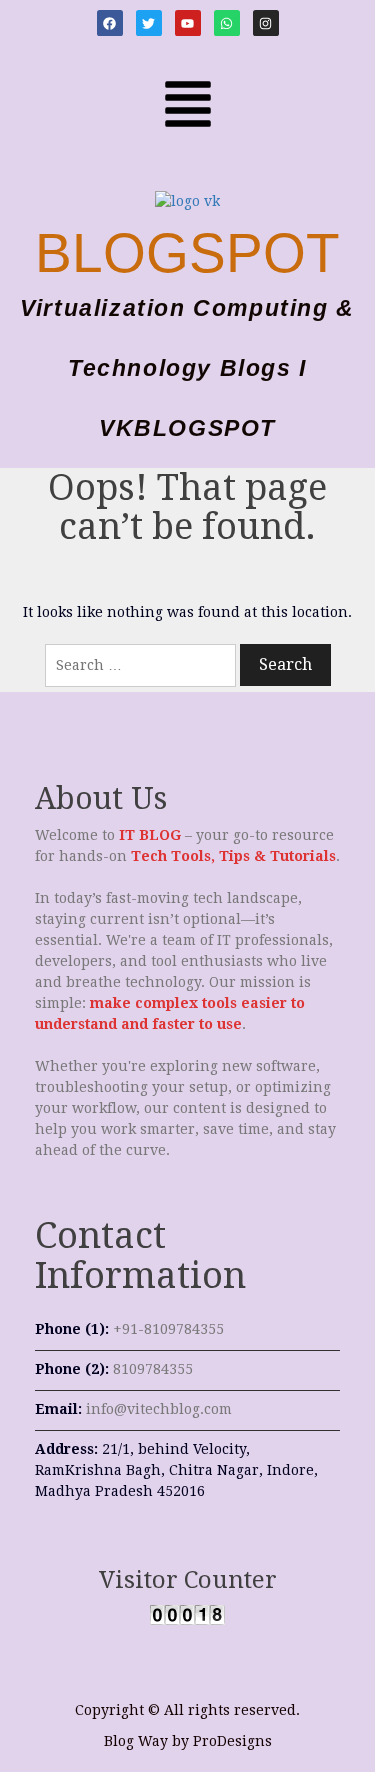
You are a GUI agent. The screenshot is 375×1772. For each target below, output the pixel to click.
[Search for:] (140, 665)
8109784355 (153, 1369)
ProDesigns (232, 1741)
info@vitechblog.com (159, 1409)
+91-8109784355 (168, 1329)
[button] (187, 102)
